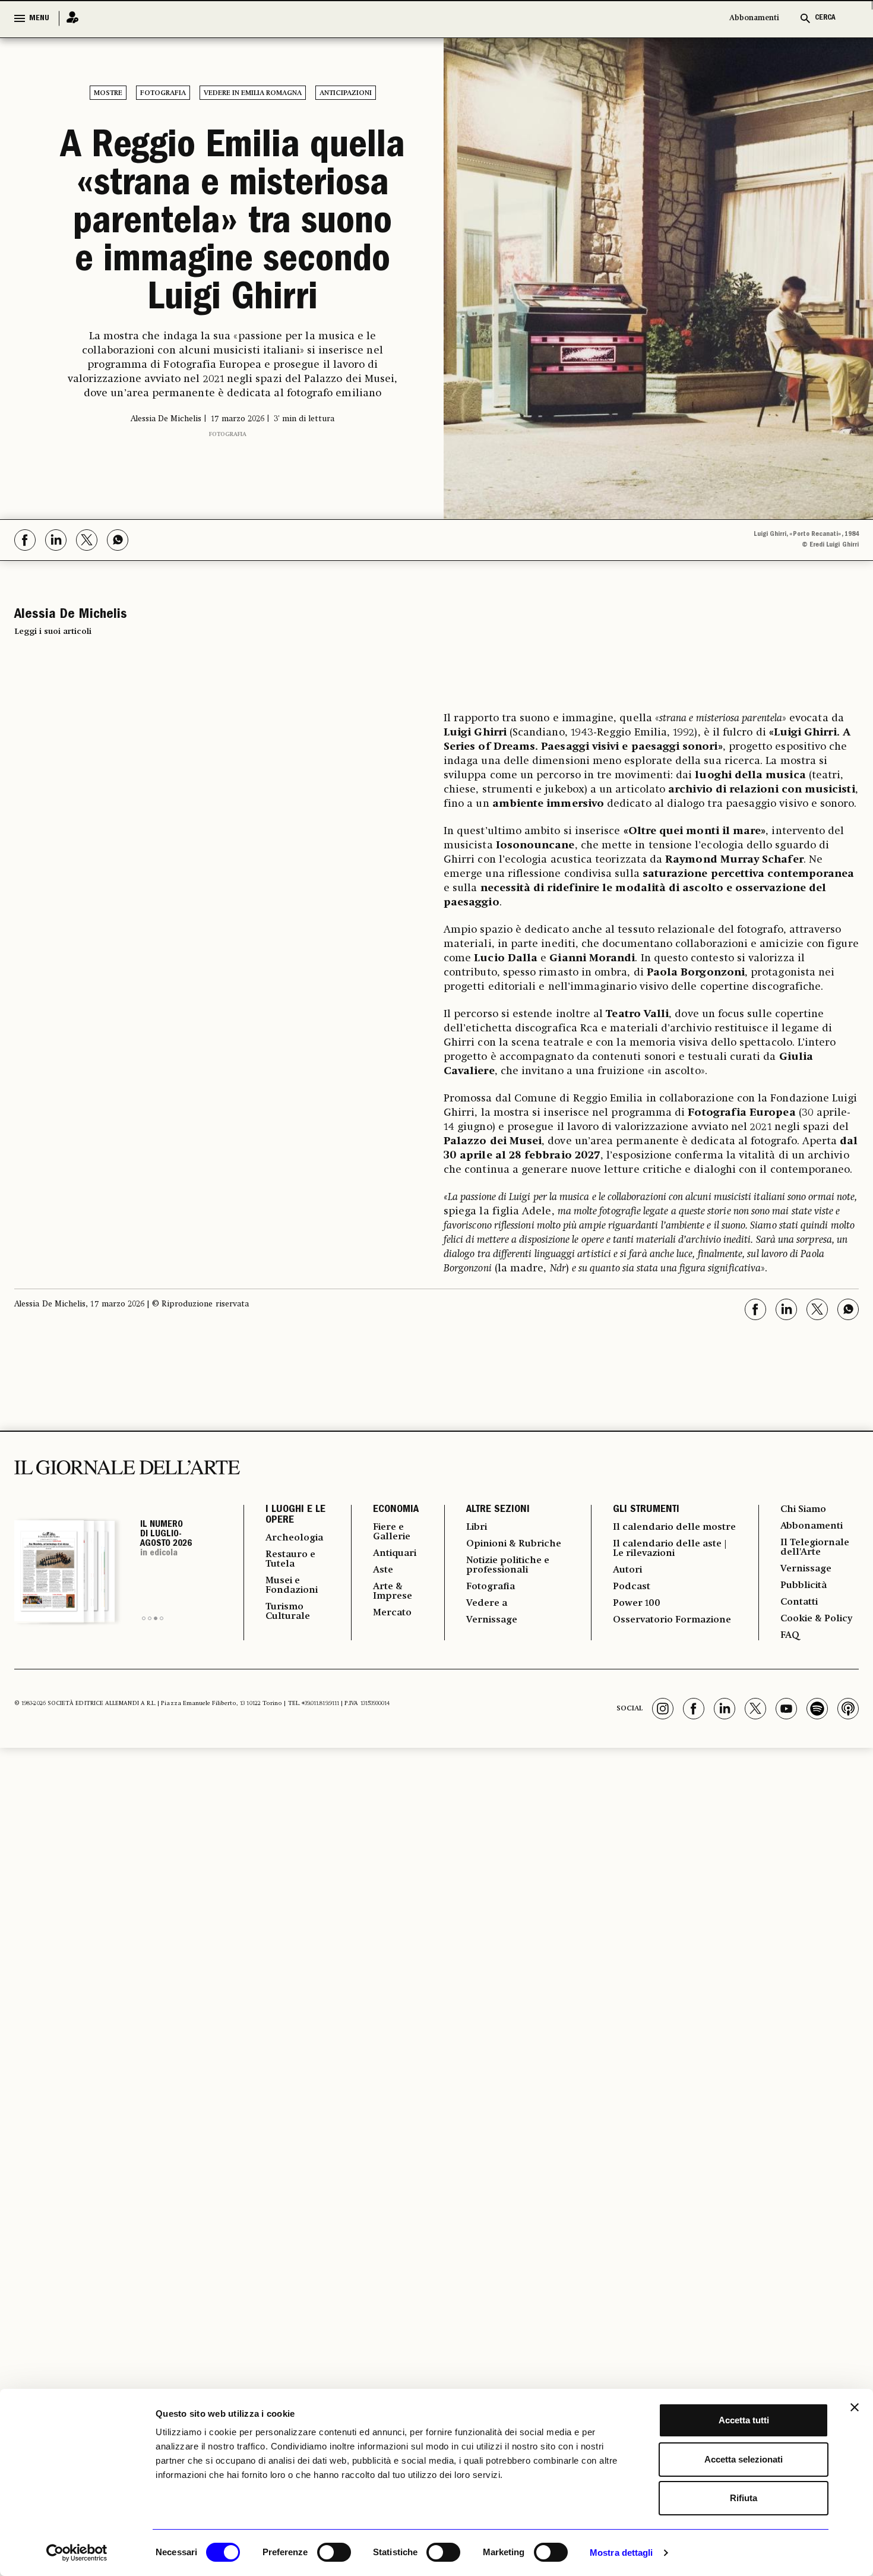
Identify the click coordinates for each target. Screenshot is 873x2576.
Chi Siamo (803, 1510)
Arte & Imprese (393, 1592)
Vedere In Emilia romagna (253, 93)
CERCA (825, 18)
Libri (477, 1527)
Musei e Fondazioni (292, 1586)
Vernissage (492, 1620)
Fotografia (163, 93)
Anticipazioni (346, 93)
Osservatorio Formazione (672, 1620)
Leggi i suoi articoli (53, 632)
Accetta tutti (744, 2420)
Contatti (799, 1602)
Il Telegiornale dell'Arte (815, 1548)
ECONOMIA (396, 1510)
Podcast (632, 1587)
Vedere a (487, 1603)
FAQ (790, 1636)
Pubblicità (804, 1586)
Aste (383, 1570)
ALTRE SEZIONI (498, 1510)
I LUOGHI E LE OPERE (295, 1516)
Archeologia (294, 1538)
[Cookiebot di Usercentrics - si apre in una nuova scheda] (77, 2553)
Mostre (108, 93)
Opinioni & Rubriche (514, 1544)
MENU (39, 18)
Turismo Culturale (288, 1612)
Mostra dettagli (621, 2553)
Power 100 (637, 1603)
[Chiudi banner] (855, 2407)
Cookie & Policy (816, 1619)
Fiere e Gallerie (392, 1532)
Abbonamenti (754, 18)
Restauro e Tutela (290, 1560)
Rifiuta (744, 2498)
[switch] (334, 2552)
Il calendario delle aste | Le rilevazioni (670, 1549)
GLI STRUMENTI (646, 1510)
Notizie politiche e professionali (508, 1565)
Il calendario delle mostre (674, 1527)
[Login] (69, 18)
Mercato (392, 1613)
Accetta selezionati (744, 2459)
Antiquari (395, 1554)
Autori (627, 1570)
